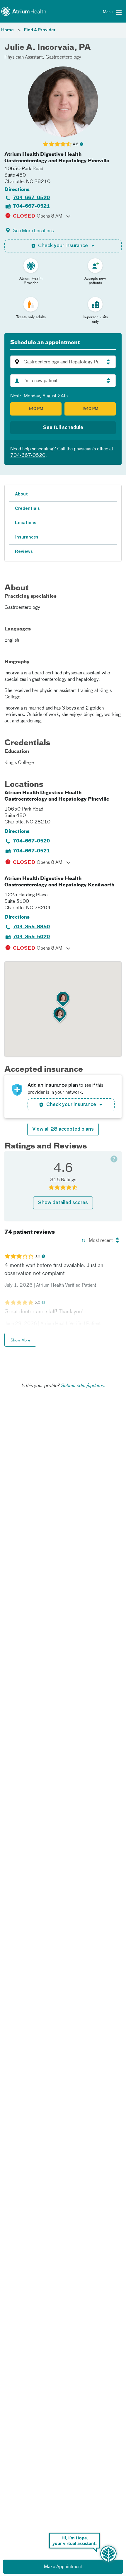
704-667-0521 (31, 206)
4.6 (75, 144)
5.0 (37, 1303)
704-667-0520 (31, 198)
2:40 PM (90, 409)
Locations (26, 523)
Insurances (27, 537)
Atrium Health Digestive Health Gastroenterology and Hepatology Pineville (57, 158)
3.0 (37, 1256)
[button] (63, 362)
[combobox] (63, 381)
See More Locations (33, 231)
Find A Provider (40, 30)
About (21, 494)
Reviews (24, 552)
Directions (17, 190)
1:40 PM (36, 409)
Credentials (27, 509)
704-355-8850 (31, 927)
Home (7, 30)
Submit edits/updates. (83, 1386)
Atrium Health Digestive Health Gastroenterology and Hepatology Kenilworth (59, 882)
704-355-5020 (31, 937)
